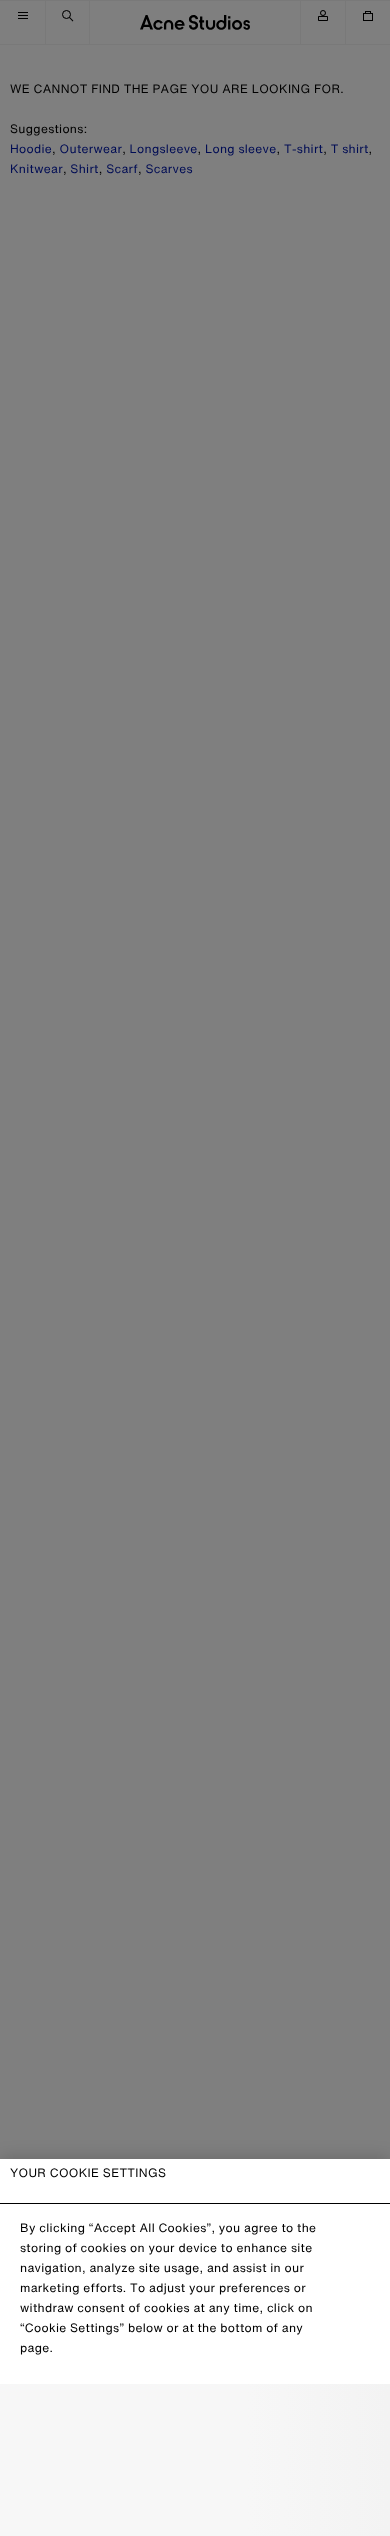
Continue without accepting (195, 2462)
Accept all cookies (194, 2504)
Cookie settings (195, 2417)
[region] (195, 2347)
